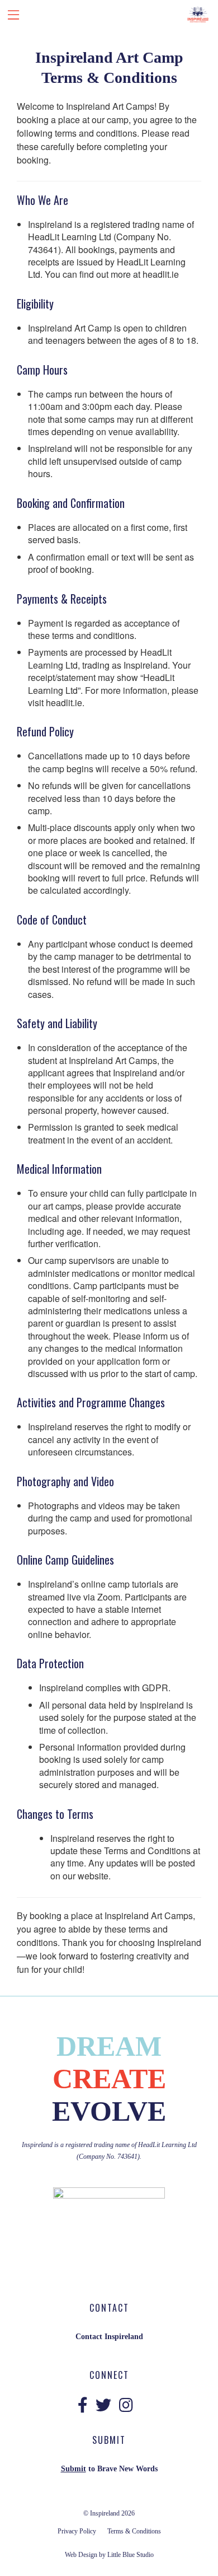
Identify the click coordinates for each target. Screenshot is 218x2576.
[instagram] (126, 2406)
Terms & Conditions (134, 2531)
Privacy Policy (77, 2531)
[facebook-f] (83, 2406)
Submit (74, 2469)
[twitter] (103, 2406)
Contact (89, 2337)
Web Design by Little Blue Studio (109, 2555)
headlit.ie (161, 274)
